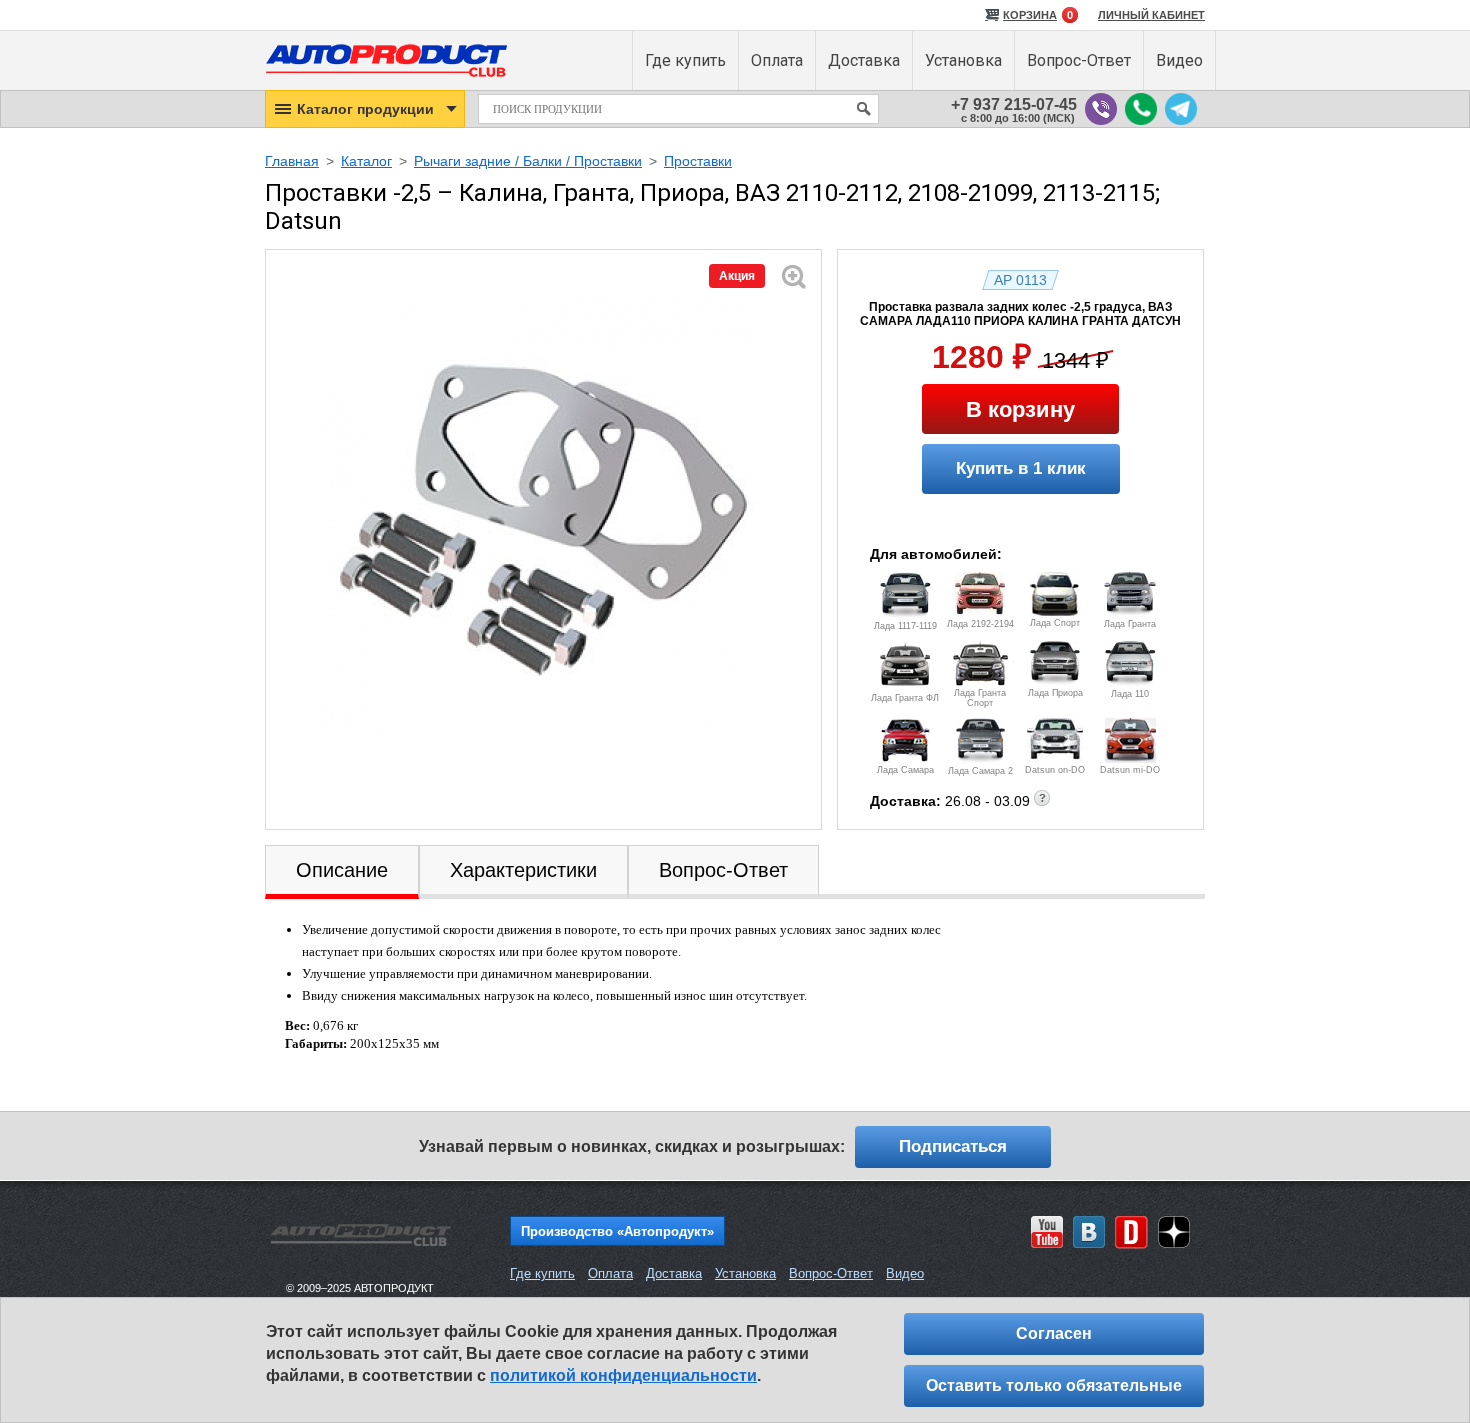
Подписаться (953, 1146)
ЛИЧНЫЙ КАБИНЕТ (1151, 15)
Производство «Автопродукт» (617, 1231)
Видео (905, 1273)
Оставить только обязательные (1054, 1385)
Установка (745, 1273)
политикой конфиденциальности (623, 1375)
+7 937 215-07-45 (1014, 104)
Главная (292, 161)
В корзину (1020, 409)
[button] (365, 109)
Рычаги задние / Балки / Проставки (528, 161)
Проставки (698, 161)
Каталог (366, 161)
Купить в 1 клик (1021, 468)
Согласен (1054, 1333)
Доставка (674, 1273)
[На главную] (386, 81)
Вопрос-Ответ (831, 1273)
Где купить (542, 1273)
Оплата (610, 1273)
